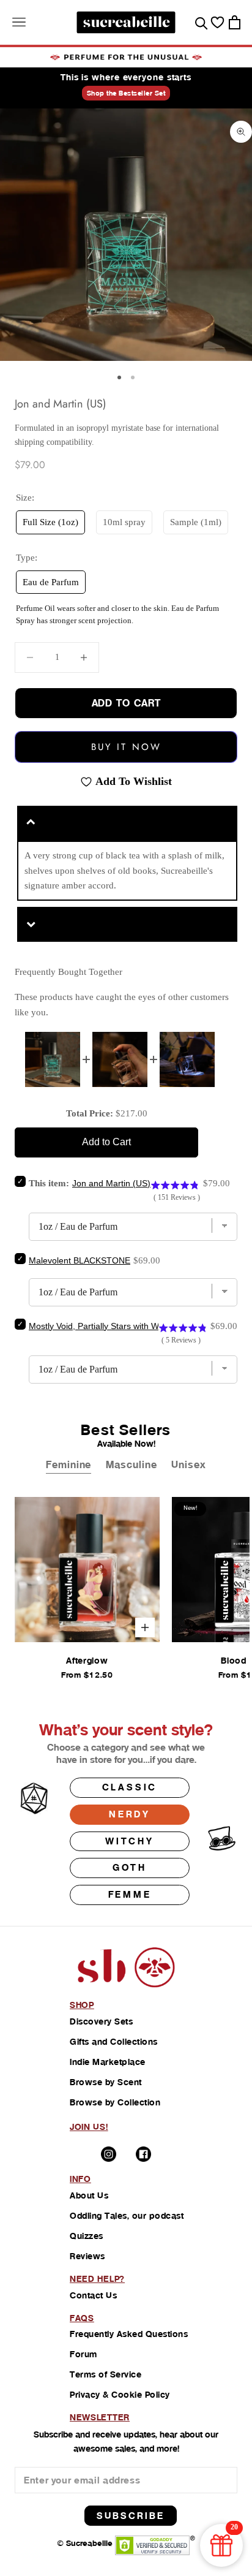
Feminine (69, 1465)
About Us (89, 2195)
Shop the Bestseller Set (126, 93)
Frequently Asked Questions (129, 2334)
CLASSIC (130, 1787)
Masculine (131, 1465)
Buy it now (126, 747)
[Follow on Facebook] (143, 2154)
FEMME (130, 1894)
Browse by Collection (115, 2102)
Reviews (87, 2256)
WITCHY (130, 1841)
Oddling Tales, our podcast (127, 2216)
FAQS (82, 2318)
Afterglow (87, 1661)
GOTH (130, 1867)
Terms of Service (106, 2374)
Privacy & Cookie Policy (120, 2395)
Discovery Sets (101, 2021)
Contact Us (93, 2295)
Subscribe (131, 2516)
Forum (83, 2354)
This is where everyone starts (126, 77)
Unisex (188, 1465)
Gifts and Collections (114, 2042)
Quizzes (87, 2236)
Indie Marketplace (108, 2062)
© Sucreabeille (85, 2543)
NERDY (130, 1814)
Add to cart (126, 703)
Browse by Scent (106, 2082)
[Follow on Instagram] (109, 2154)
